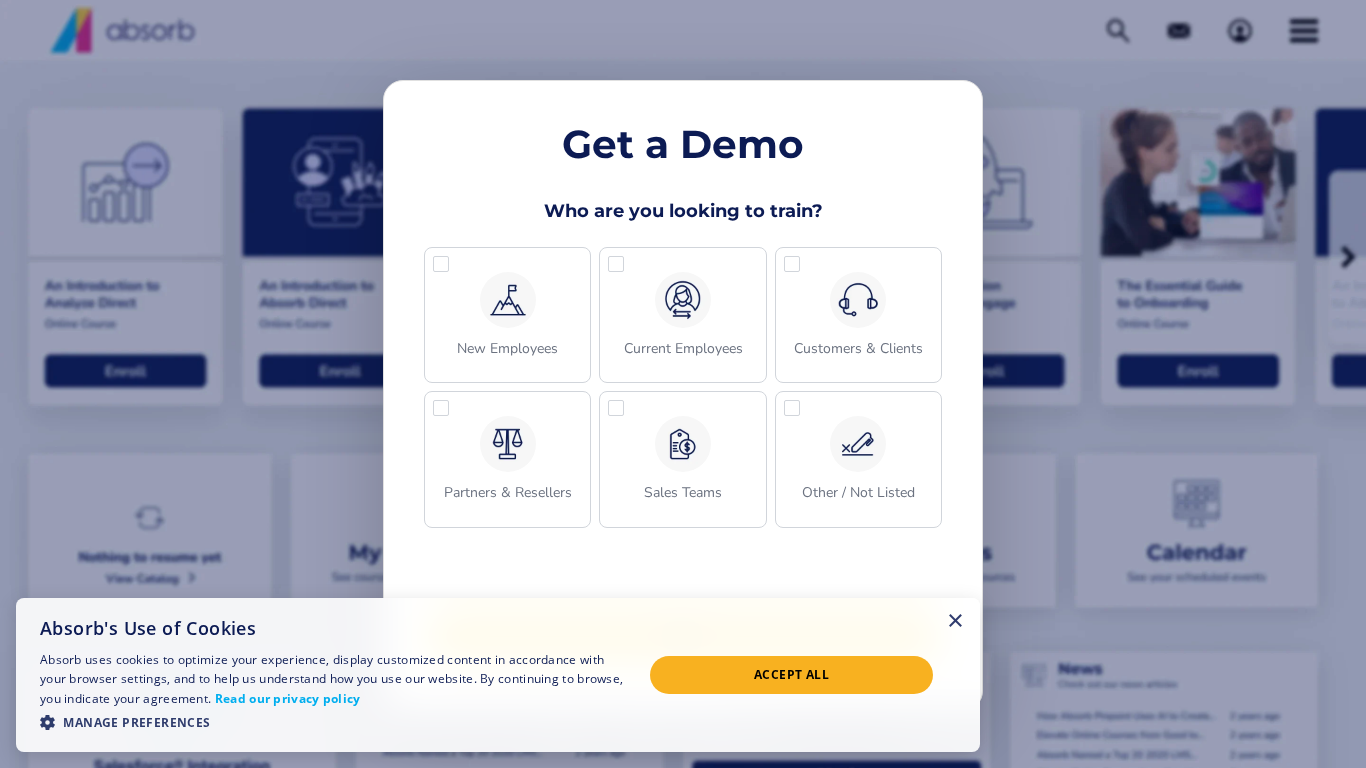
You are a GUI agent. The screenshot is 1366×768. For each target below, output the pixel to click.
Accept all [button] (791, 674)
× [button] (955, 620)
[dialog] (498, 675)
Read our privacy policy (288, 698)
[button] (507, 315)
